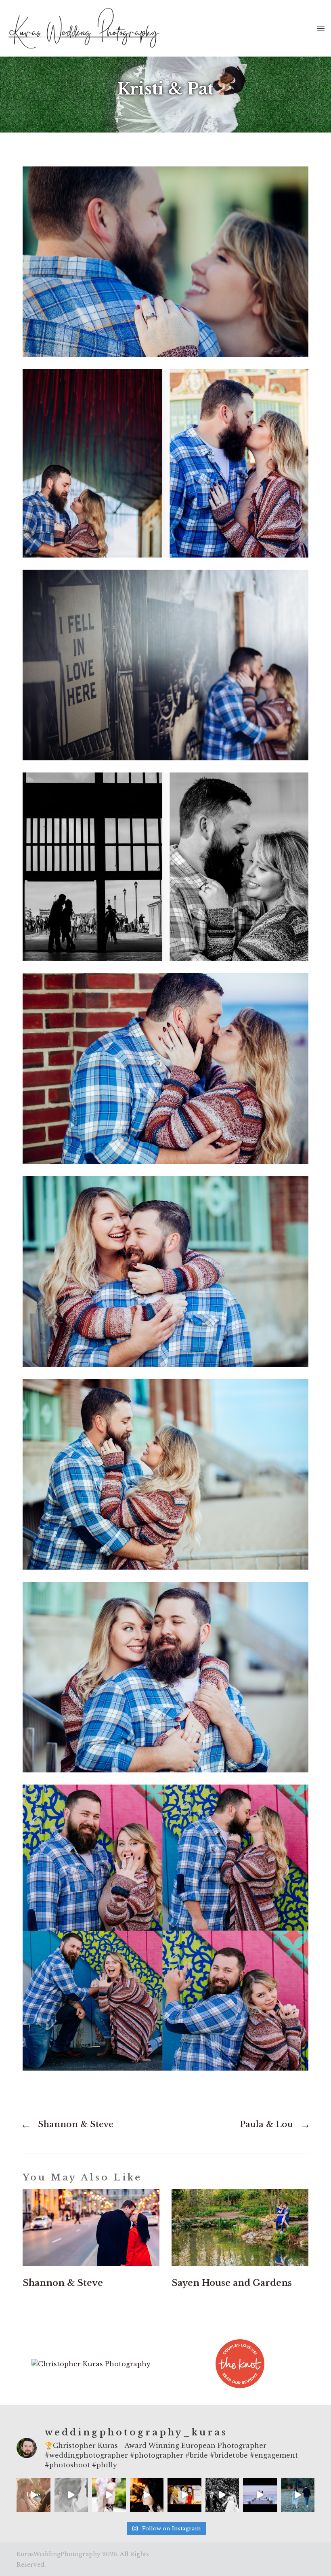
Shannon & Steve (63, 2283)
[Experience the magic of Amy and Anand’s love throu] (222, 2495)
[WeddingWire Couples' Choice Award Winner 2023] (91, 2364)
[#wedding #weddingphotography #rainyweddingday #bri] (71, 2495)
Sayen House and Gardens (232, 2283)
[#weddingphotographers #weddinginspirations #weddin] (34, 2495)
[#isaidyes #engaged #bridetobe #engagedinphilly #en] (109, 2495)
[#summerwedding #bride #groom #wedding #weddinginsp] (184, 2495)
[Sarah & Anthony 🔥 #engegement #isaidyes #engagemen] (298, 2495)
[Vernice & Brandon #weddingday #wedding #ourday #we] (260, 2495)
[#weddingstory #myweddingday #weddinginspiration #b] (147, 2495)
